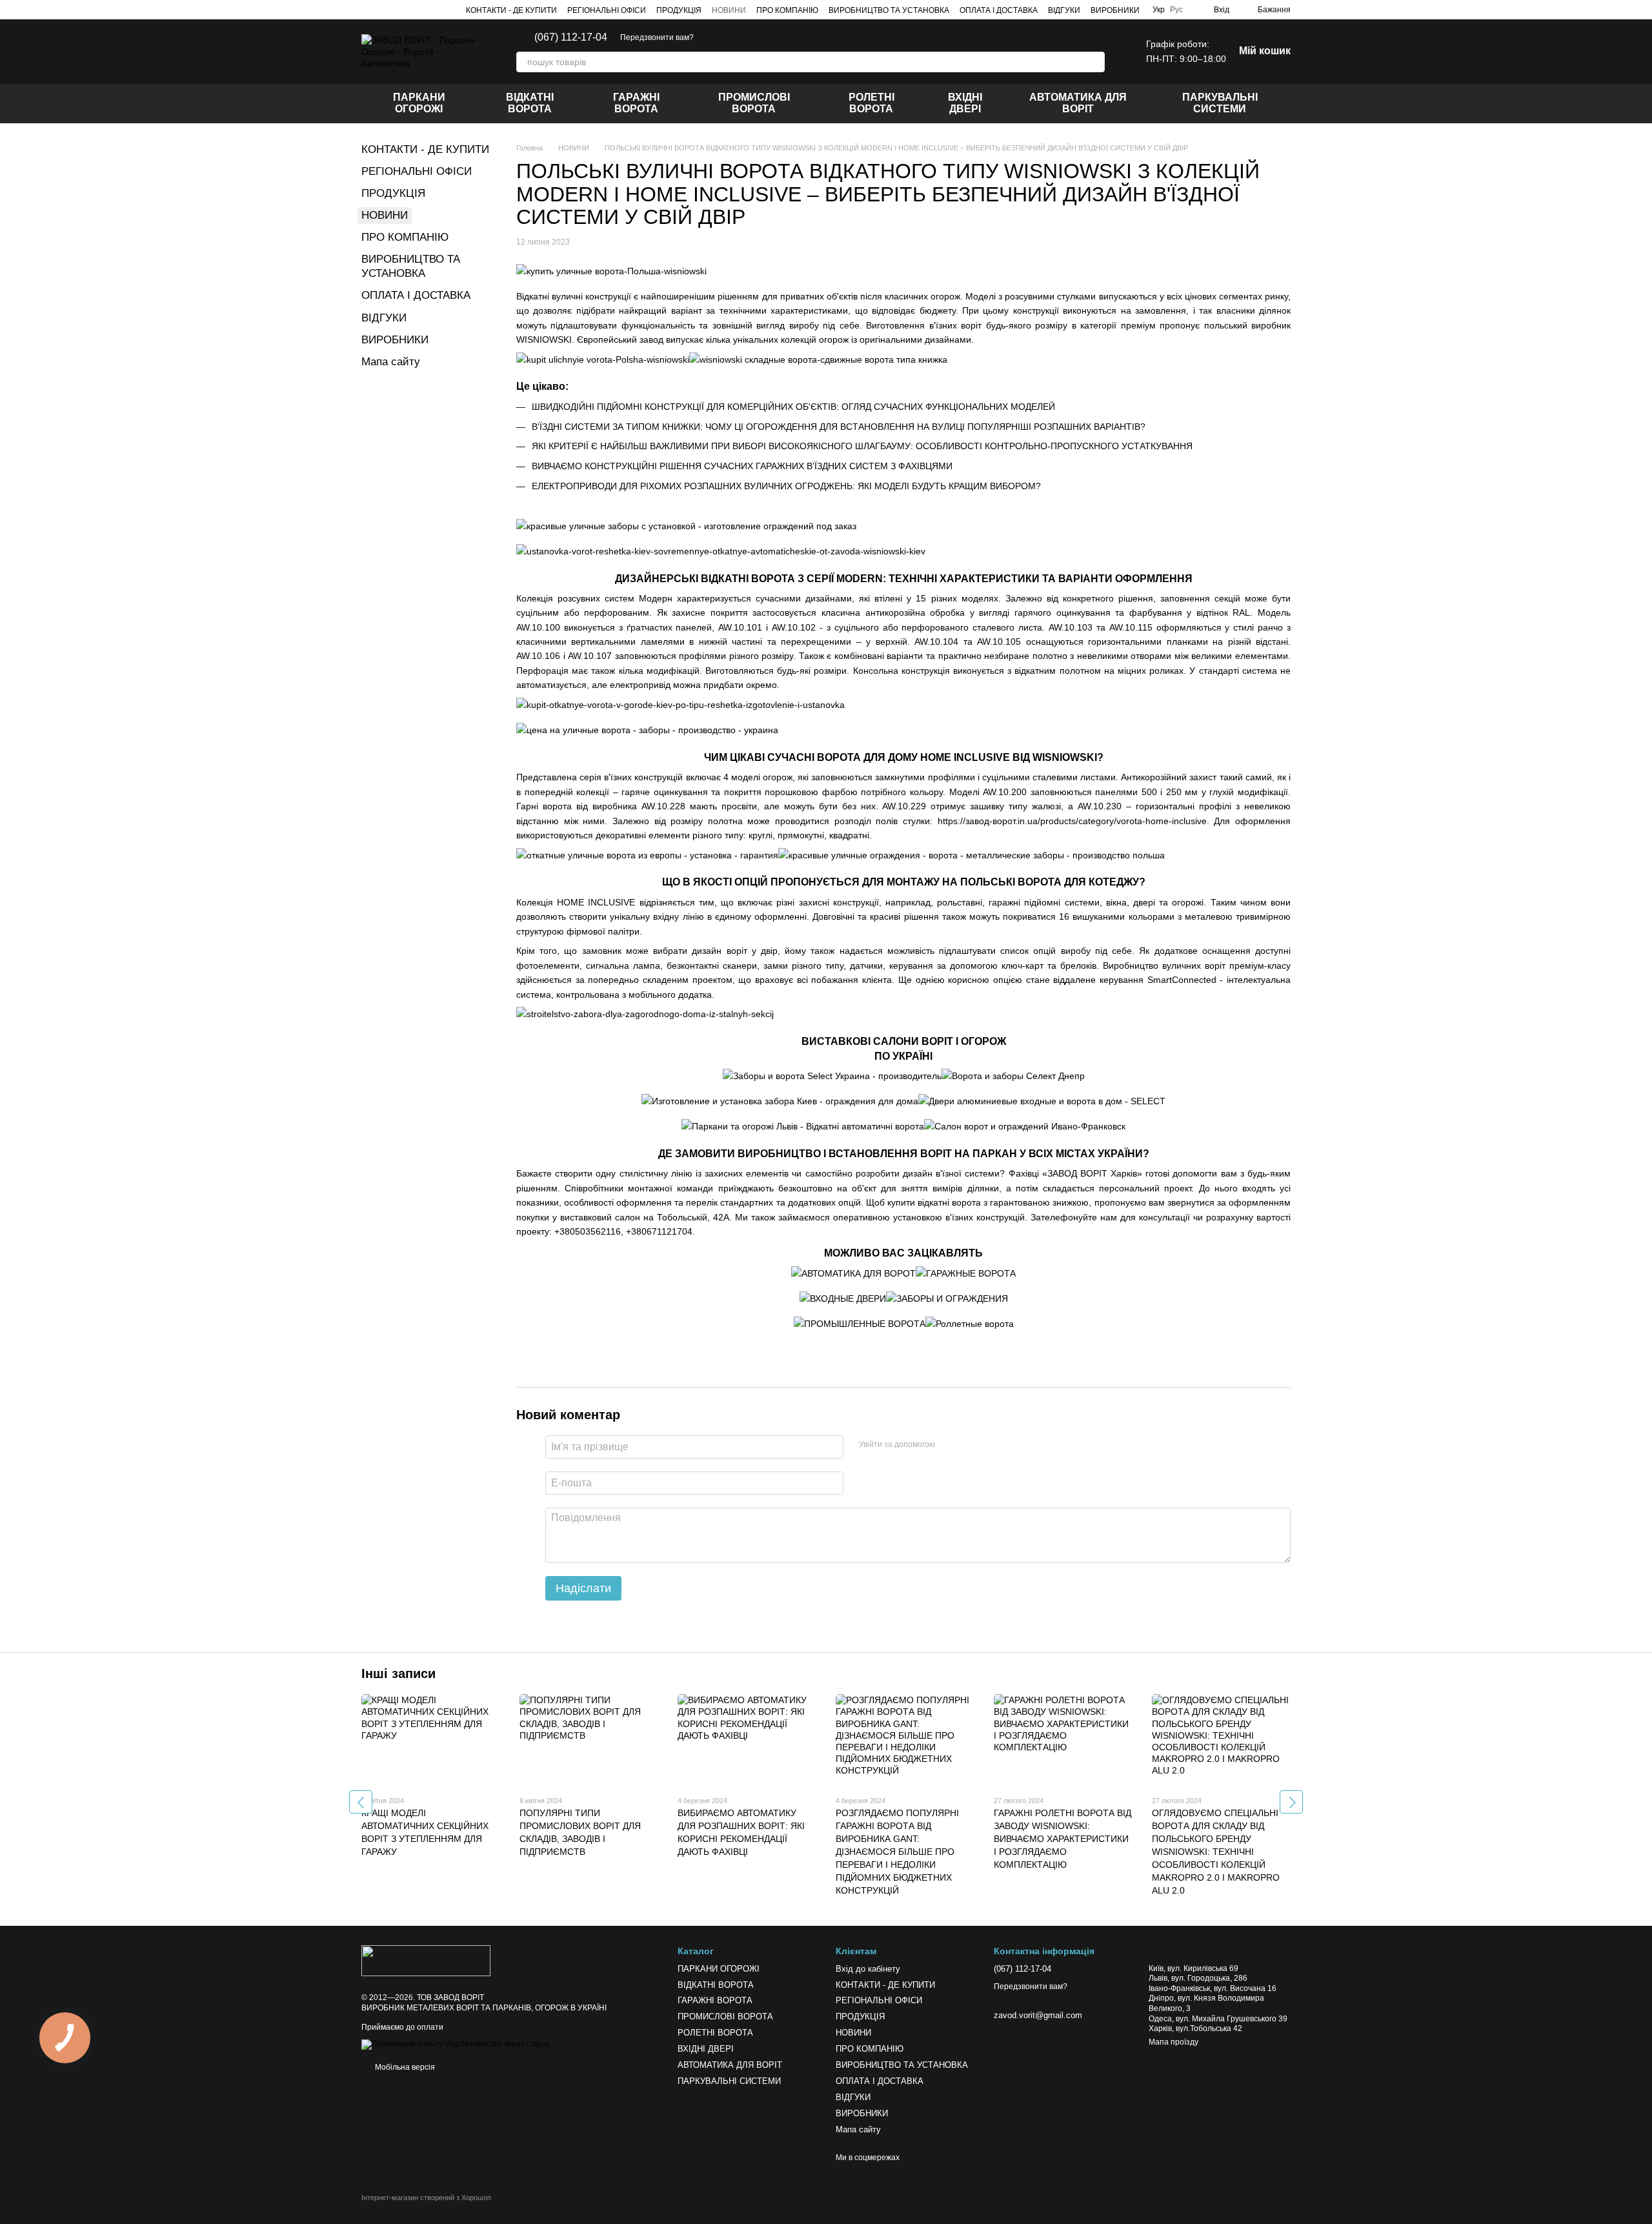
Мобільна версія (404, 2067)
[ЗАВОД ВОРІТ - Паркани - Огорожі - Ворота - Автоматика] (426, 1961)
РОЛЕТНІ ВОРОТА (871, 103)
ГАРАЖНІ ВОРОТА (636, 103)
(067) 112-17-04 (571, 37)
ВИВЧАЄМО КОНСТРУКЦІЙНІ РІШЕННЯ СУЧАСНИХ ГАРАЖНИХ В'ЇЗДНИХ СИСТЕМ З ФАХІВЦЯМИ (742, 466)
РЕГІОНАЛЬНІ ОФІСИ (607, 10)
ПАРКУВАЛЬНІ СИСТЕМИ (1220, 103)
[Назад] (361, 1802)
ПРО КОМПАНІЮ (787, 10)
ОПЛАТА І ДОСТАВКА (999, 10)
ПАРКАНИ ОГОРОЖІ (419, 103)
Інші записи (398, 1673)
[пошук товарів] (1094, 62)
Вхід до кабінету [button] (868, 1969)
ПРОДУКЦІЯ (679, 10)
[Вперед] (1291, 1802)
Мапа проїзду (1174, 2042)
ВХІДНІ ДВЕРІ (965, 103)
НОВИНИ (729, 10)
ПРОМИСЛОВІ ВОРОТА (754, 103)
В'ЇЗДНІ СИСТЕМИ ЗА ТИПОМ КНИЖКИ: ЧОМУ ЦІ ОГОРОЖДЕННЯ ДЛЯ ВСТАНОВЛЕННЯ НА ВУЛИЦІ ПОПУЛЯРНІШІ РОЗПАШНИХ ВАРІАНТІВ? (839, 427)
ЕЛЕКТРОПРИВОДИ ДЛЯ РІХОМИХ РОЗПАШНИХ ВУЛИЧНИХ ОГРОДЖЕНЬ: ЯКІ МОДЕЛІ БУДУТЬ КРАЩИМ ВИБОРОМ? (786, 486)
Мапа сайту (391, 362)
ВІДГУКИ (1064, 10)
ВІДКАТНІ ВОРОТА (530, 103)
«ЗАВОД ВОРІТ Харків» (1092, 1173)
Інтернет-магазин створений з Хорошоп (426, 2198)
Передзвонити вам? (657, 37)
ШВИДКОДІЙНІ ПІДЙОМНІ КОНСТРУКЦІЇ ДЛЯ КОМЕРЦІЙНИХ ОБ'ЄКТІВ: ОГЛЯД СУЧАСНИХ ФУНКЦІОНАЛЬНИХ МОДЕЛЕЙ (793, 407)
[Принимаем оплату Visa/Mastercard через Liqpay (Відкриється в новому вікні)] (456, 2044)
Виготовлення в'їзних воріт (924, 325)
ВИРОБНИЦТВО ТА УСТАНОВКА (889, 10)
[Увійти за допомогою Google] (970, 1445)
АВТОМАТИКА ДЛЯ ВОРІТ (1078, 103)
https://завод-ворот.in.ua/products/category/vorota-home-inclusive (1072, 821)
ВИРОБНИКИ (1115, 10)
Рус (1176, 10)
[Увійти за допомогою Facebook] (949, 1445)
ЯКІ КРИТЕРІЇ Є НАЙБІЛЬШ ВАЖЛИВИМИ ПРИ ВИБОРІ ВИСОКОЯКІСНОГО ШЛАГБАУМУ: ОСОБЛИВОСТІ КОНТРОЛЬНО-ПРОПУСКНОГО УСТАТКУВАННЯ (862, 446)
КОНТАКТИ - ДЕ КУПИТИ (511, 10)
